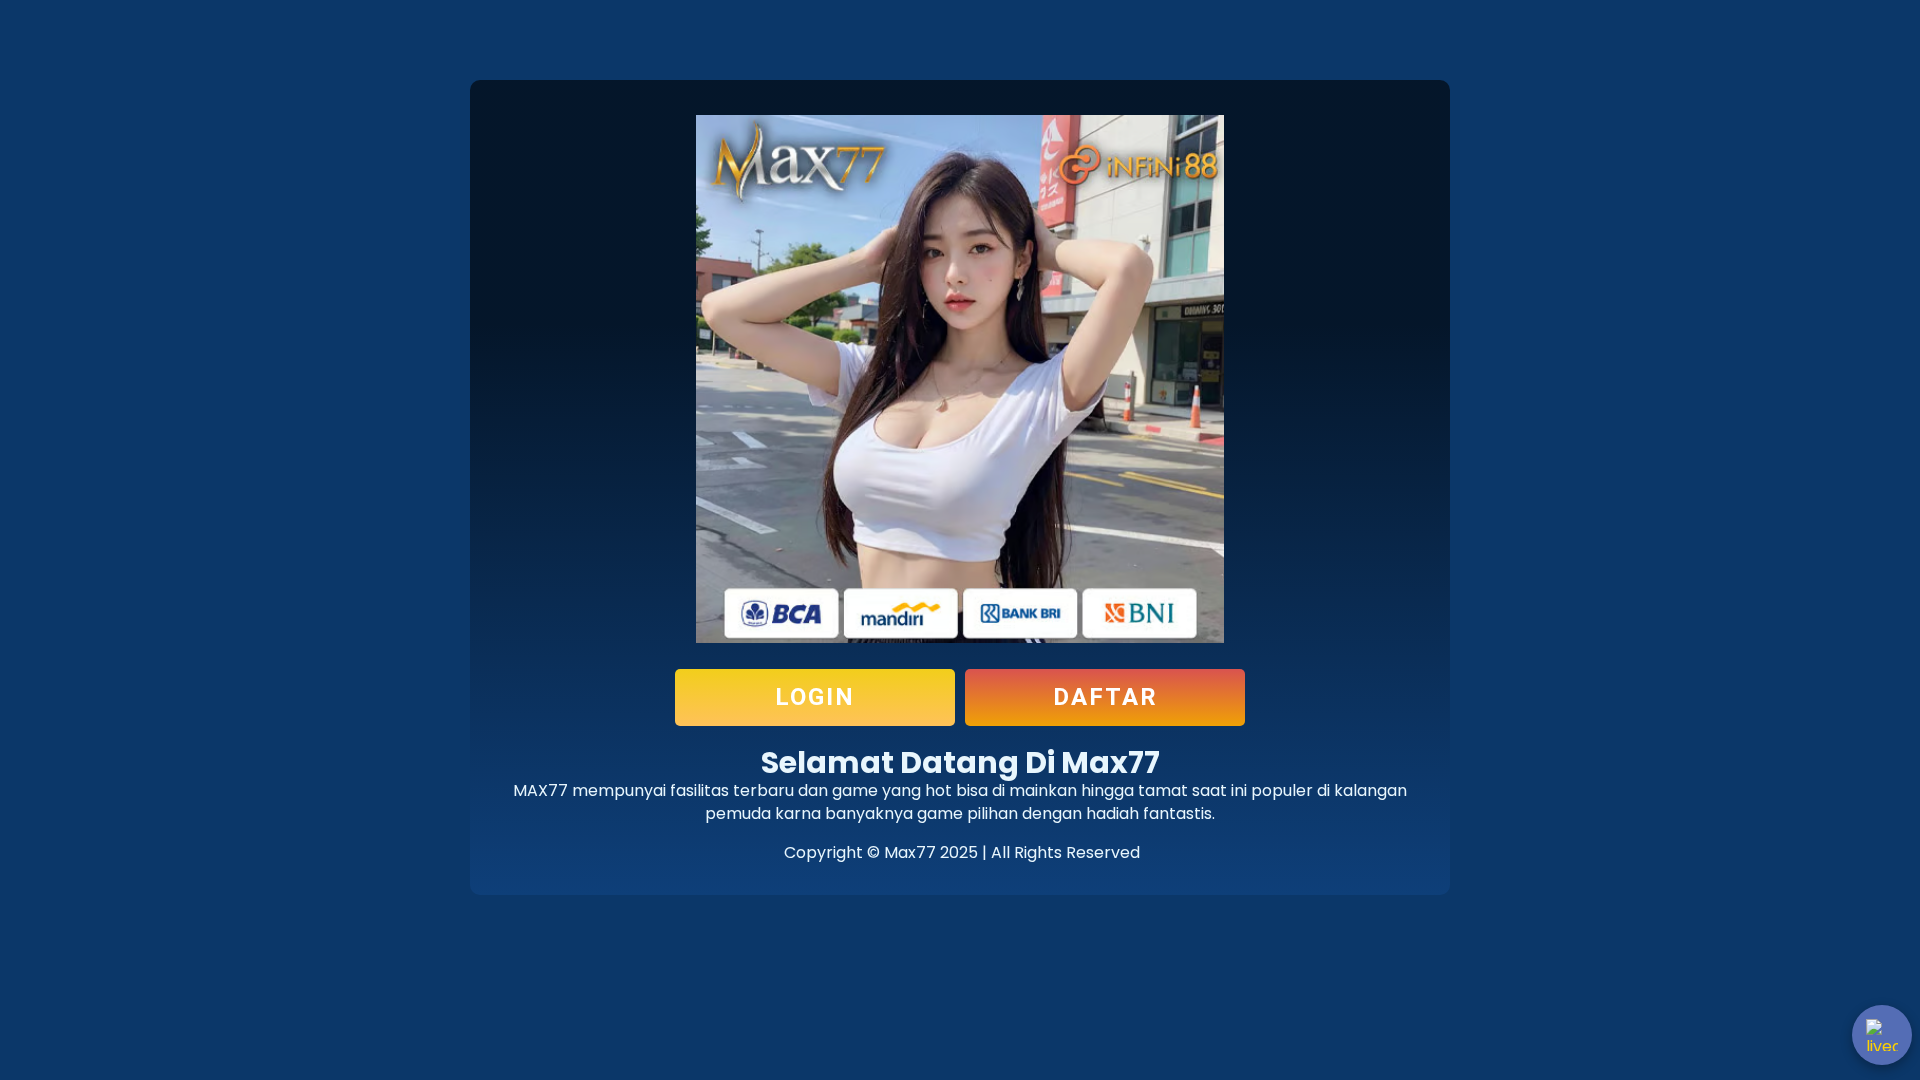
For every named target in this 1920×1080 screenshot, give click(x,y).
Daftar (1105, 697)
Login (815, 697)
